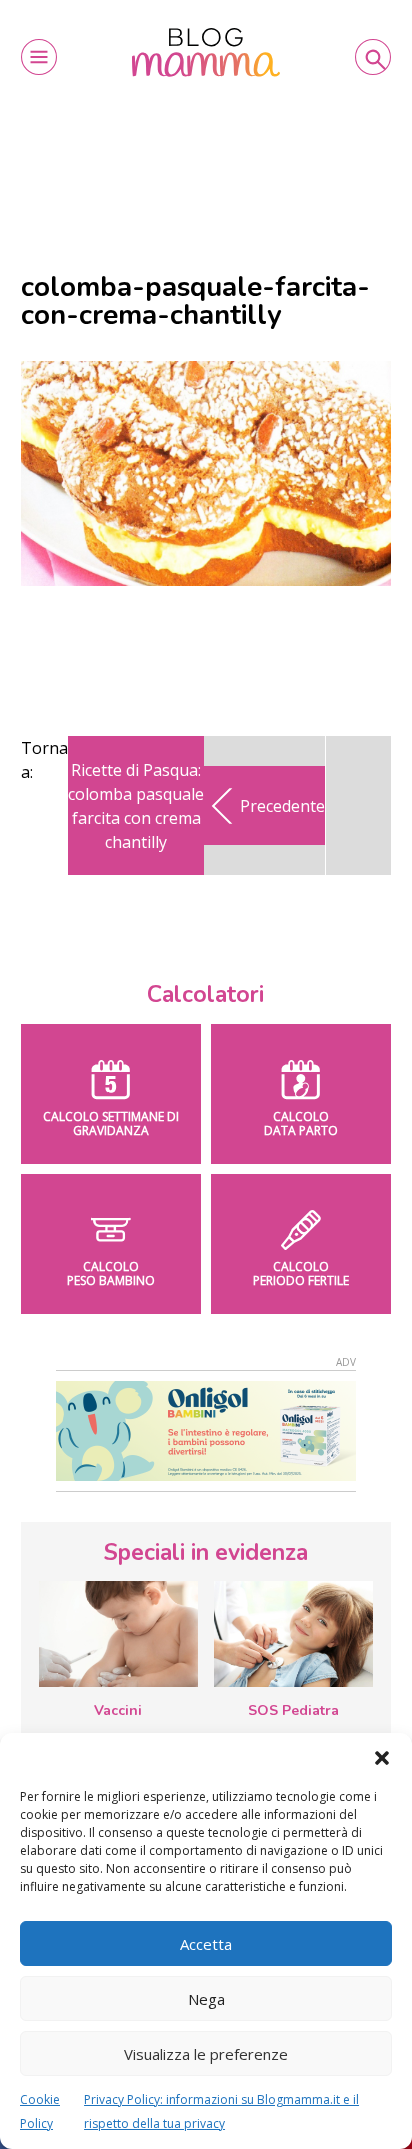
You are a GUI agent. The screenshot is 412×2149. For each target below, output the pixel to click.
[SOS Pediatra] (293, 1634)
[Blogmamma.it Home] (206, 52)
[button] (382, 1758)
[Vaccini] (118, 1634)
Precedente (282, 806)
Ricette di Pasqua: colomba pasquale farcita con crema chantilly (136, 806)
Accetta (206, 1944)
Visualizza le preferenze (206, 2054)
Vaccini (118, 1710)
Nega (206, 1999)
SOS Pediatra (293, 1710)
